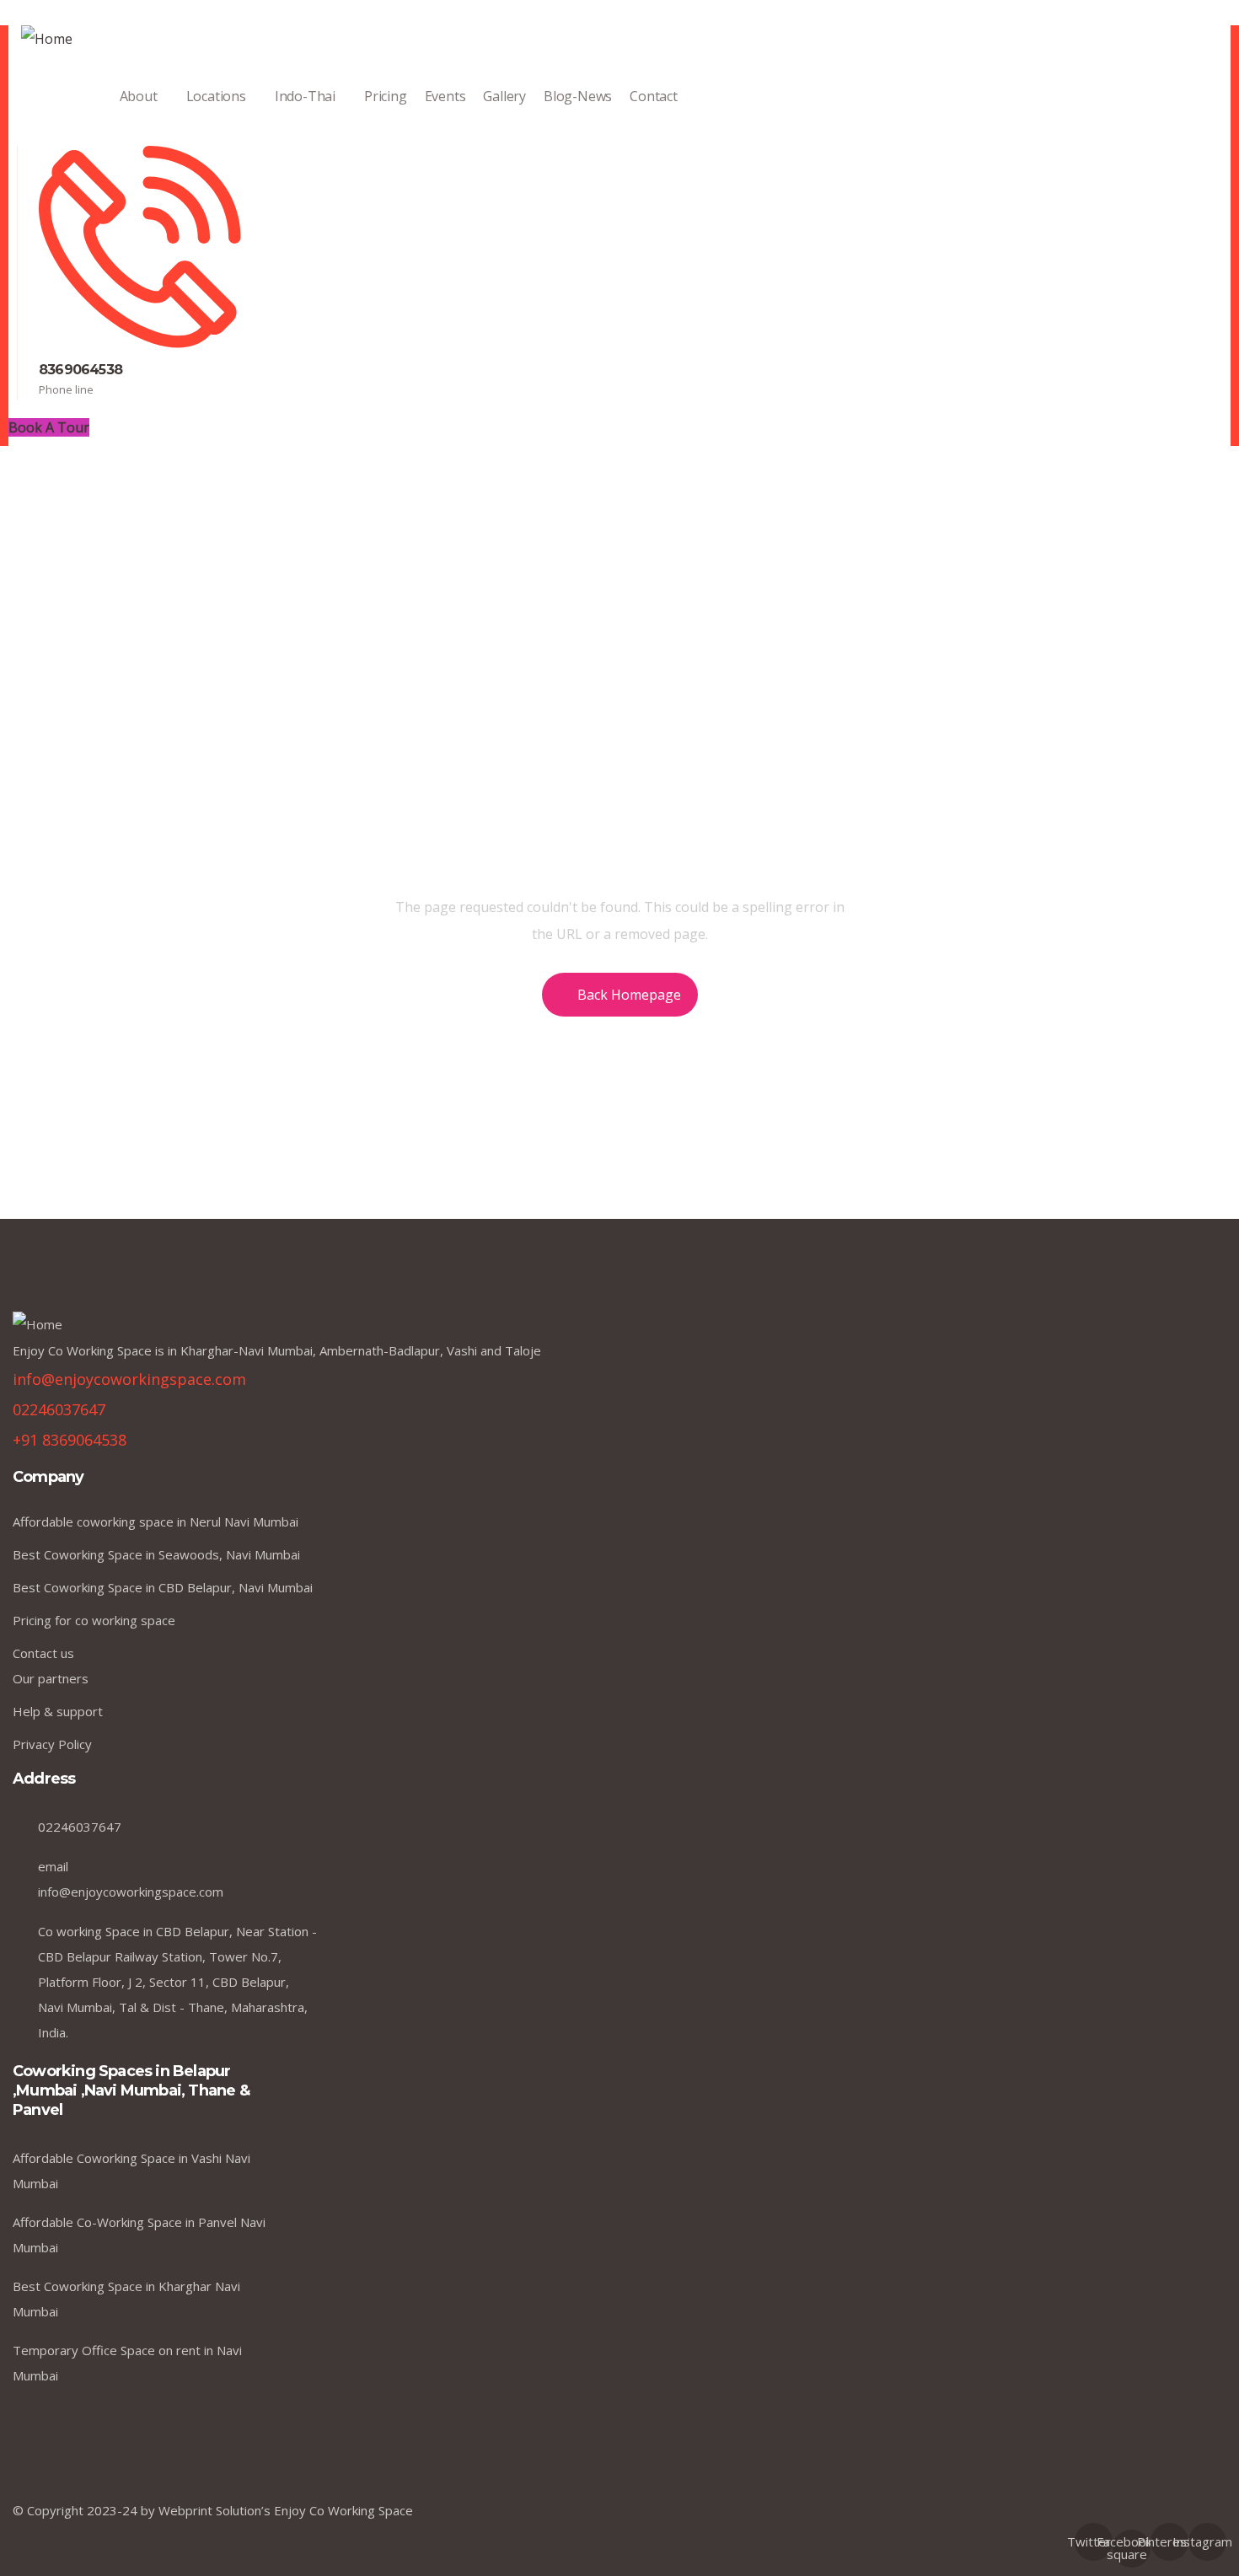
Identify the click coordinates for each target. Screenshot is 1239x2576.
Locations (216, 96)
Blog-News (578, 96)
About (139, 96)
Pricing (386, 96)
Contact (654, 96)
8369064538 (80, 370)
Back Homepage (629, 995)
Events (445, 96)
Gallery (504, 96)
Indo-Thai (305, 96)
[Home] (47, 39)
